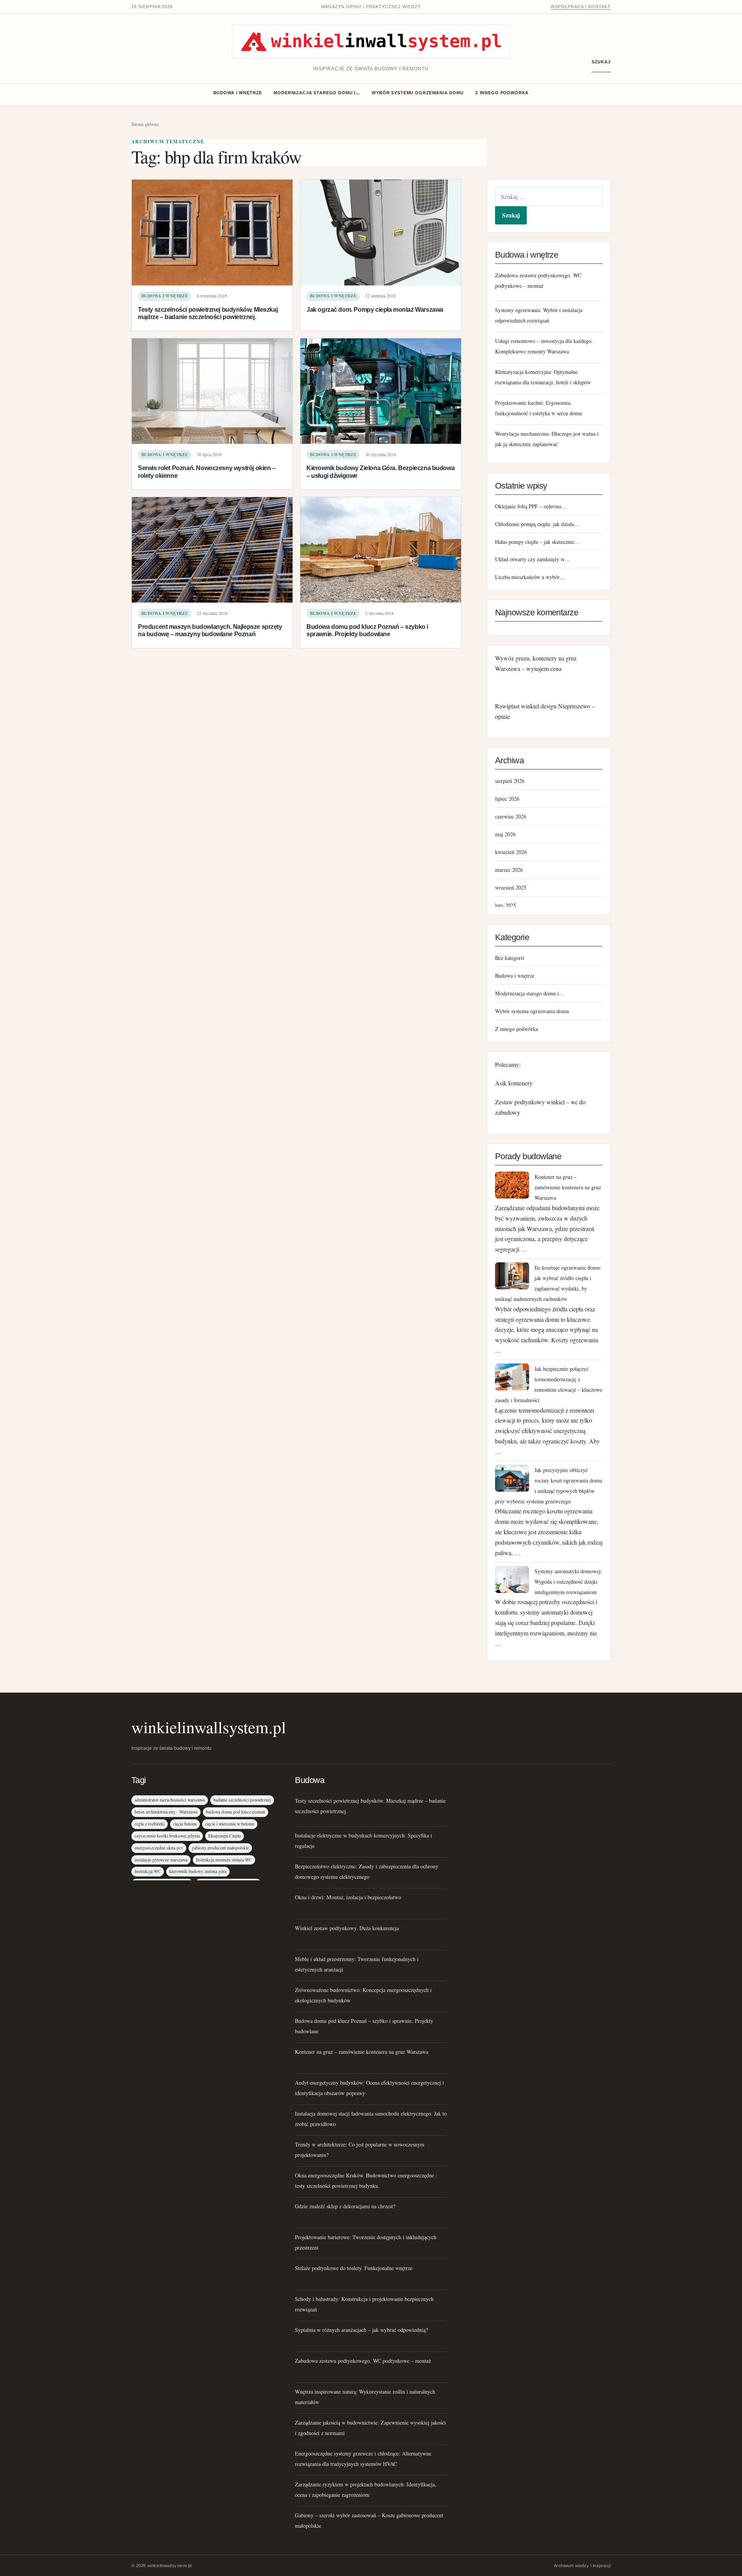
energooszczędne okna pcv (159, 1848)
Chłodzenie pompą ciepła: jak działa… (537, 524)
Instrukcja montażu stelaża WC (224, 1860)
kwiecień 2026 (511, 852)
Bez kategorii (510, 958)
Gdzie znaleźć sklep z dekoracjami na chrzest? (345, 2206)
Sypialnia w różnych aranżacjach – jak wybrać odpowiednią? (361, 2330)
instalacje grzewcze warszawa (161, 1860)
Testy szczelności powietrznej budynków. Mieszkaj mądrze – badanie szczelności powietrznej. (208, 313)
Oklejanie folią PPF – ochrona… (531, 506)
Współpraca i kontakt (581, 7)
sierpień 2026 (510, 781)
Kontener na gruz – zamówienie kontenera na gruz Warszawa (568, 1187)
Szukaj (601, 62)
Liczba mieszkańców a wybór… (530, 577)
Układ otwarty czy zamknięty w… (533, 559)
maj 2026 (505, 834)
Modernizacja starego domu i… (317, 93)
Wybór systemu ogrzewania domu (418, 93)
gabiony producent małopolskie (220, 1848)
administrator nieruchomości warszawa (170, 1800)
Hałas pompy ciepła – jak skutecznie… (537, 542)
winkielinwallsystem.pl (209, 1727)
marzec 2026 (509, 870)
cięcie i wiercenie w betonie (230, 1824)
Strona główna (145, 124)
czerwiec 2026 (511, 816)
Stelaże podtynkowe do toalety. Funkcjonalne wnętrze (354, 2268)
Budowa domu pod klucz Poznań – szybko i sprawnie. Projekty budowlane (367, 630)
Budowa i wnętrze (238, 93)
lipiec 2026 (507, 799)
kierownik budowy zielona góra (198, 1871)
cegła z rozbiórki (150, 1824)
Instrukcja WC (148, 1871)
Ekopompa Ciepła (225, 1836)
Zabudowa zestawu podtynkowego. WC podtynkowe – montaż (363, 2361)
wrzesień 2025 (511, 887)
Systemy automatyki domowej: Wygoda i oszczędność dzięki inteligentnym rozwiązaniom (568, 1582)
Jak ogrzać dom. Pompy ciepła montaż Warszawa (375, 309)
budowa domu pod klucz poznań (236, 1812)
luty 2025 (505, 905)
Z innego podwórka (502, 93)
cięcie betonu (185, 1824)
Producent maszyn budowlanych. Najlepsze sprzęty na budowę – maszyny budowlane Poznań (210, 630)
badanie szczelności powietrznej (242, 1800)
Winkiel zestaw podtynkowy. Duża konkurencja (347, 1928)
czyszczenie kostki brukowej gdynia (167, 1836)
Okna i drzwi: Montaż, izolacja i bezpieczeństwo (348, 1897)
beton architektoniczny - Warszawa (166, 1812)
